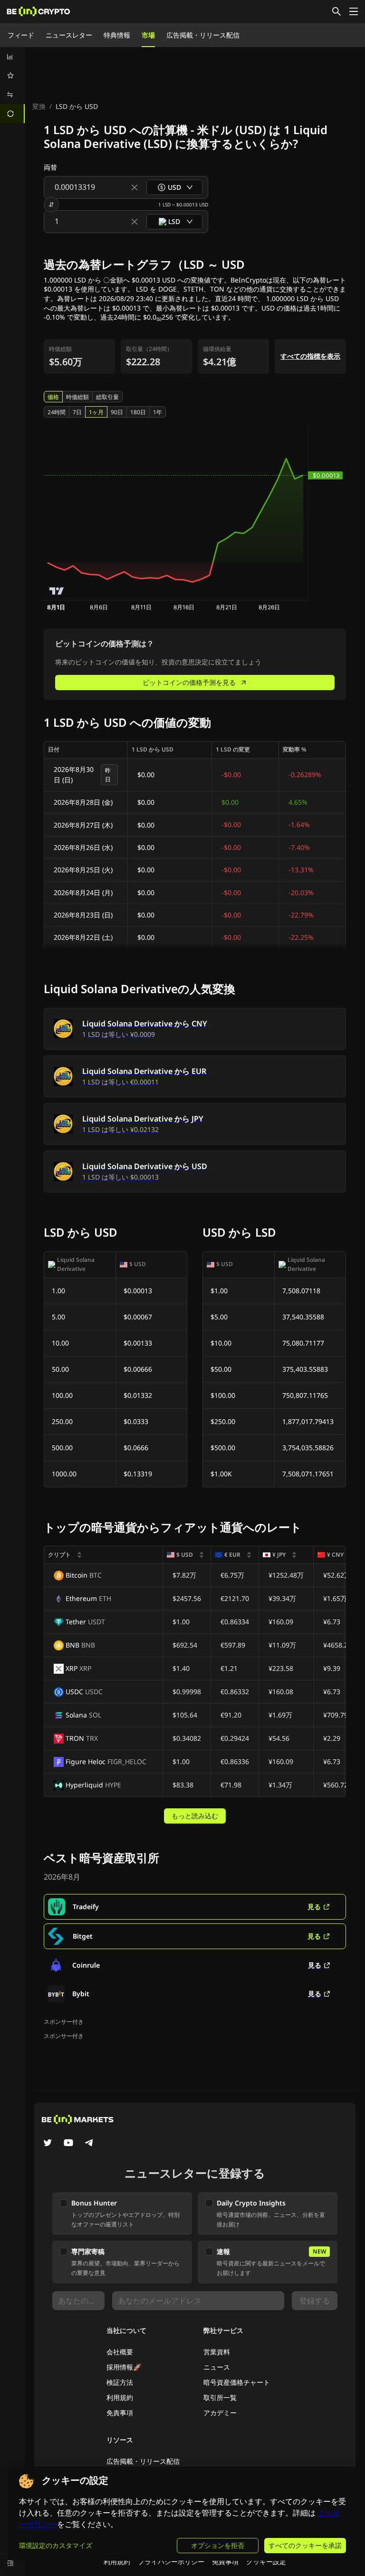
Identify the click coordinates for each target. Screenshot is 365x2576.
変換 (39, 106)
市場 (148, 35)
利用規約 (120, 2397)
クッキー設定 (266, 2561)
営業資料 (217, 2352)
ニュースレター (69, 35)
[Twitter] (48, 2144)
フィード (21, 35)
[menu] (12, 85)
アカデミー (220, 2413)
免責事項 (120, 2413)
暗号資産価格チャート (237, 2382)
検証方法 (120, 2382)
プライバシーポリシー (171, 2561)
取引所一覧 (220, 2397)
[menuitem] (12, 57)
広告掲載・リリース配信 (203, 35)
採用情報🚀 (124, 2367)
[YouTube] (68, 2144)
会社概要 (120, 2352)
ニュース (217, 2367)
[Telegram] (89, 2144)
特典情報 (117, 35)
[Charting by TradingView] (57, 591)
